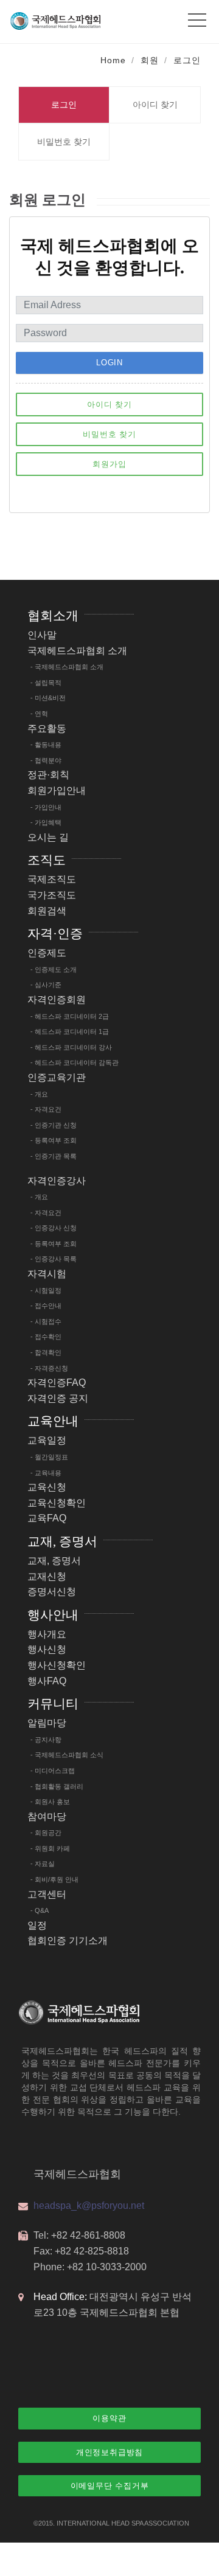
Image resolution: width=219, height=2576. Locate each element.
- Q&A (40, 1910)
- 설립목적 (46, 683)
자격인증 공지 (58, 1398)
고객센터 (47, 1894)
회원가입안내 (57, 790)
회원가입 (109, 464)
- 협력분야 (46, 760)
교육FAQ (47, 1518)
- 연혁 (39, 714)
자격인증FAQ (57, 1383)
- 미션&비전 (48, 698)
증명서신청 (52, 1592)
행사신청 (47, 1649)
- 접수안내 (46, 1306)
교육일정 (47, 1440)
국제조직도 (52, 879)
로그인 (187, 60)
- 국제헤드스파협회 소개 (67, 667)
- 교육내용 (46, 1473)
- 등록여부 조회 (54, 1140)
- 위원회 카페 (50, 1848)
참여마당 (47, 1817)
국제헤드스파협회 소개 (77, 651)
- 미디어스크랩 (53, 1771)
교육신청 (47, 1487)
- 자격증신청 (49, 1368)
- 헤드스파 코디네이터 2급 (70, 1016)
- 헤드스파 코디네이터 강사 (71, 1047)
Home (113, 60)
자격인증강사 (57, 1181)
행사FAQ (47, 1681)
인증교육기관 (57, 1077)
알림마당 (47, 1723)
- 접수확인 (46, 1337)
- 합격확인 (46, 1352)
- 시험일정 (46, 1290)
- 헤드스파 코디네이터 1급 (70, 1031)
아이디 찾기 (155, 105)
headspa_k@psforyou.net (89, 2206)
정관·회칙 (48, 775)
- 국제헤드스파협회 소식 (67, 1755)
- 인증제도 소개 (54, 969)
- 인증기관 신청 (54, 1125)
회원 (150, 60)
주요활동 (47, 728)
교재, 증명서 (54, 1561)
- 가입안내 (46, 807)
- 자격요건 (46, 1109)
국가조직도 (52, 895)
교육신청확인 (57, 1503)
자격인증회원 (57, 1000)
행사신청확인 (57, 1665)
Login (109, 363)
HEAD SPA (127, 2523)
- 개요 (39, 1094)
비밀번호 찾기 (64, 142)
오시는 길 (48, 837)
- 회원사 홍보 (50, 1802)
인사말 (42, 635)
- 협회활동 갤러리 (57, 1786)
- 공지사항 (46, 1740)
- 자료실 (43, 1864)
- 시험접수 (46, 1321)
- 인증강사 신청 (54, 1228)
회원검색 (47, 911)
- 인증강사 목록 (54, 1259)
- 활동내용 (46, 745)
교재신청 (47, 1576)
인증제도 (47, 953)
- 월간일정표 (49, 1457)
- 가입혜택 (46, 822)
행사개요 (47, 1634)
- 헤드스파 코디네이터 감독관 (75, 1062)
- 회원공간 (46, 1833)
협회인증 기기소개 (68, 1941)
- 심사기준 (46, 985)
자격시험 (47, 1274)
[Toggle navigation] (197, 17)
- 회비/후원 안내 (54, 1879)
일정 (37, 1925)
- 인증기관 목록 (54, 1156)
